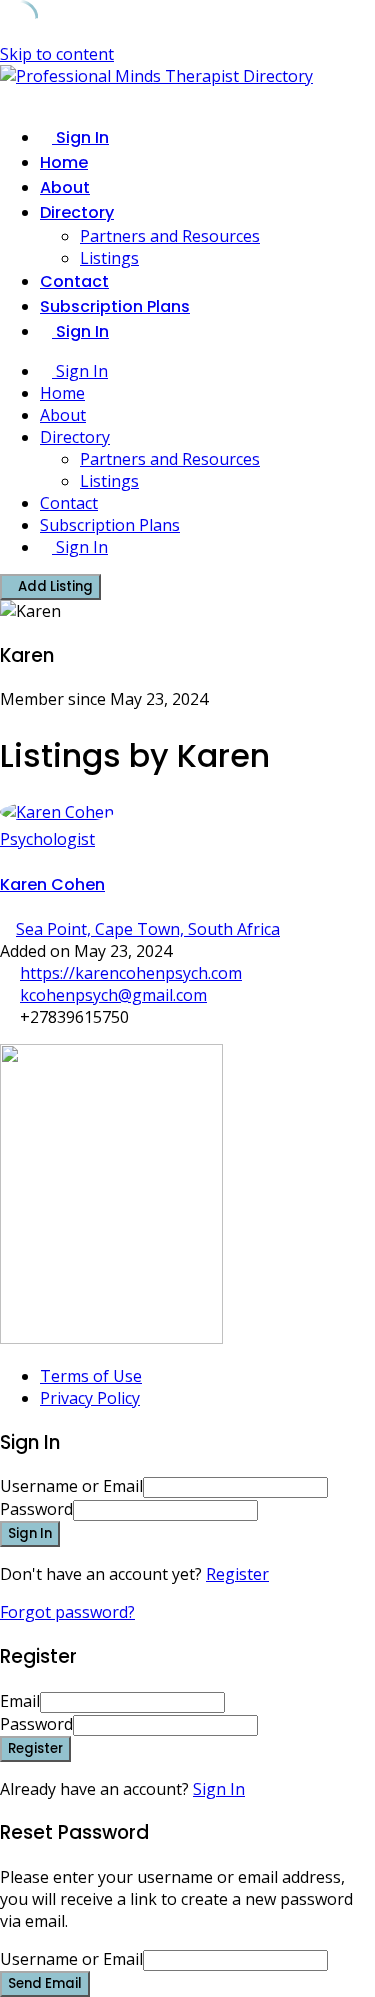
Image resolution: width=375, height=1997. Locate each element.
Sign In (219, 1789)
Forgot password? (67, 1612)
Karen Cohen (52, 884)
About (65, 187)
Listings (109, 258)
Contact (74, 281)
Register (237, 1574)
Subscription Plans (115, 306)
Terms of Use (91, 1376)
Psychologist (47, 839)
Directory (77, 212)
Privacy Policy (90, 1398)
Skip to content (57, 54)
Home (64, 162)
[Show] (264, 1509)
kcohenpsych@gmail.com (113, 995)
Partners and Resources (170, 236)
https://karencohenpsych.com (131, 973)
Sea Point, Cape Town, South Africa (148, 929)
